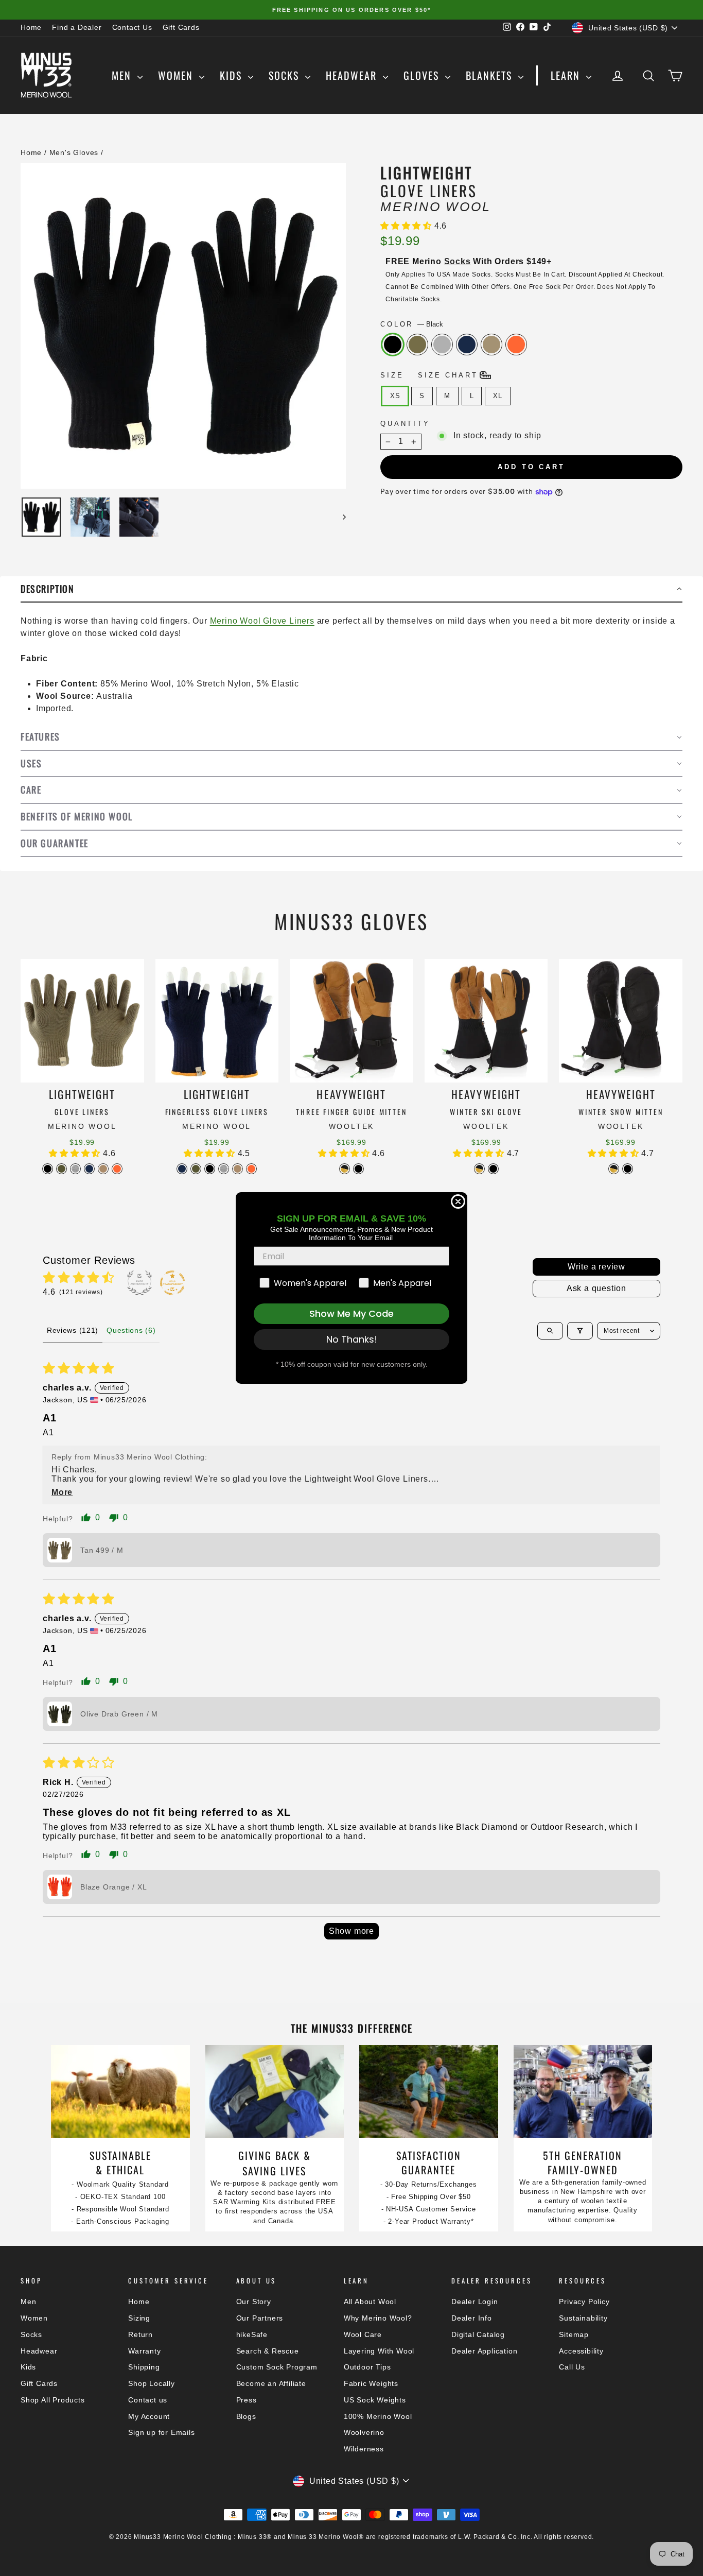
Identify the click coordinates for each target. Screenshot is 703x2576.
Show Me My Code (351, 1313)
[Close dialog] (458, 1201)
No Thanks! (352, 1339)
